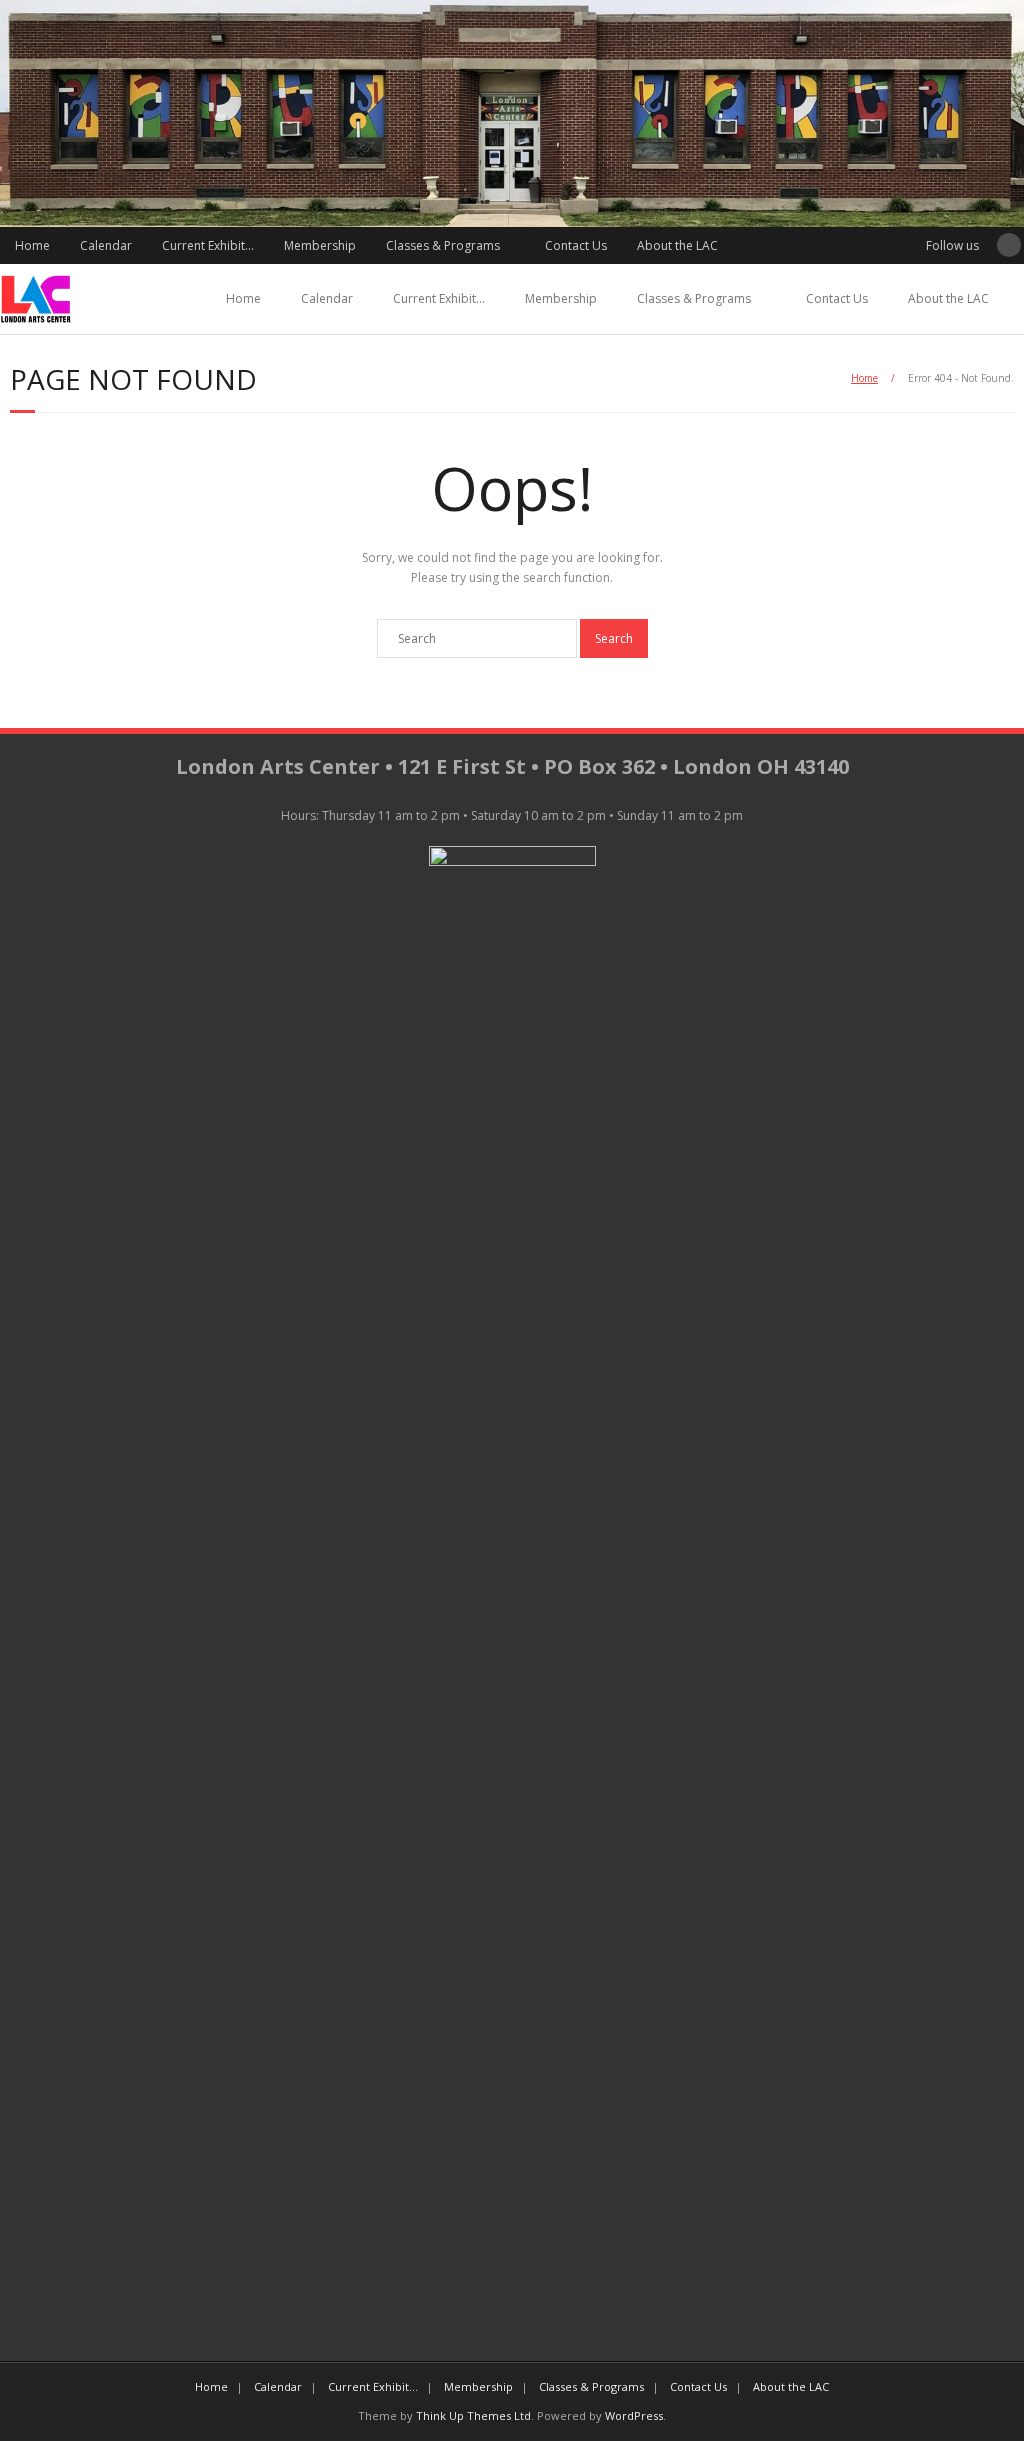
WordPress (634, 2415)
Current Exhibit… (208, 245)
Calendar (106, 245)
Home (32, 245)
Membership (320, 245)
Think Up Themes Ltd (473, 2415)
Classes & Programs (443, 245)
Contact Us (576, 245)
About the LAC (677, 245)
